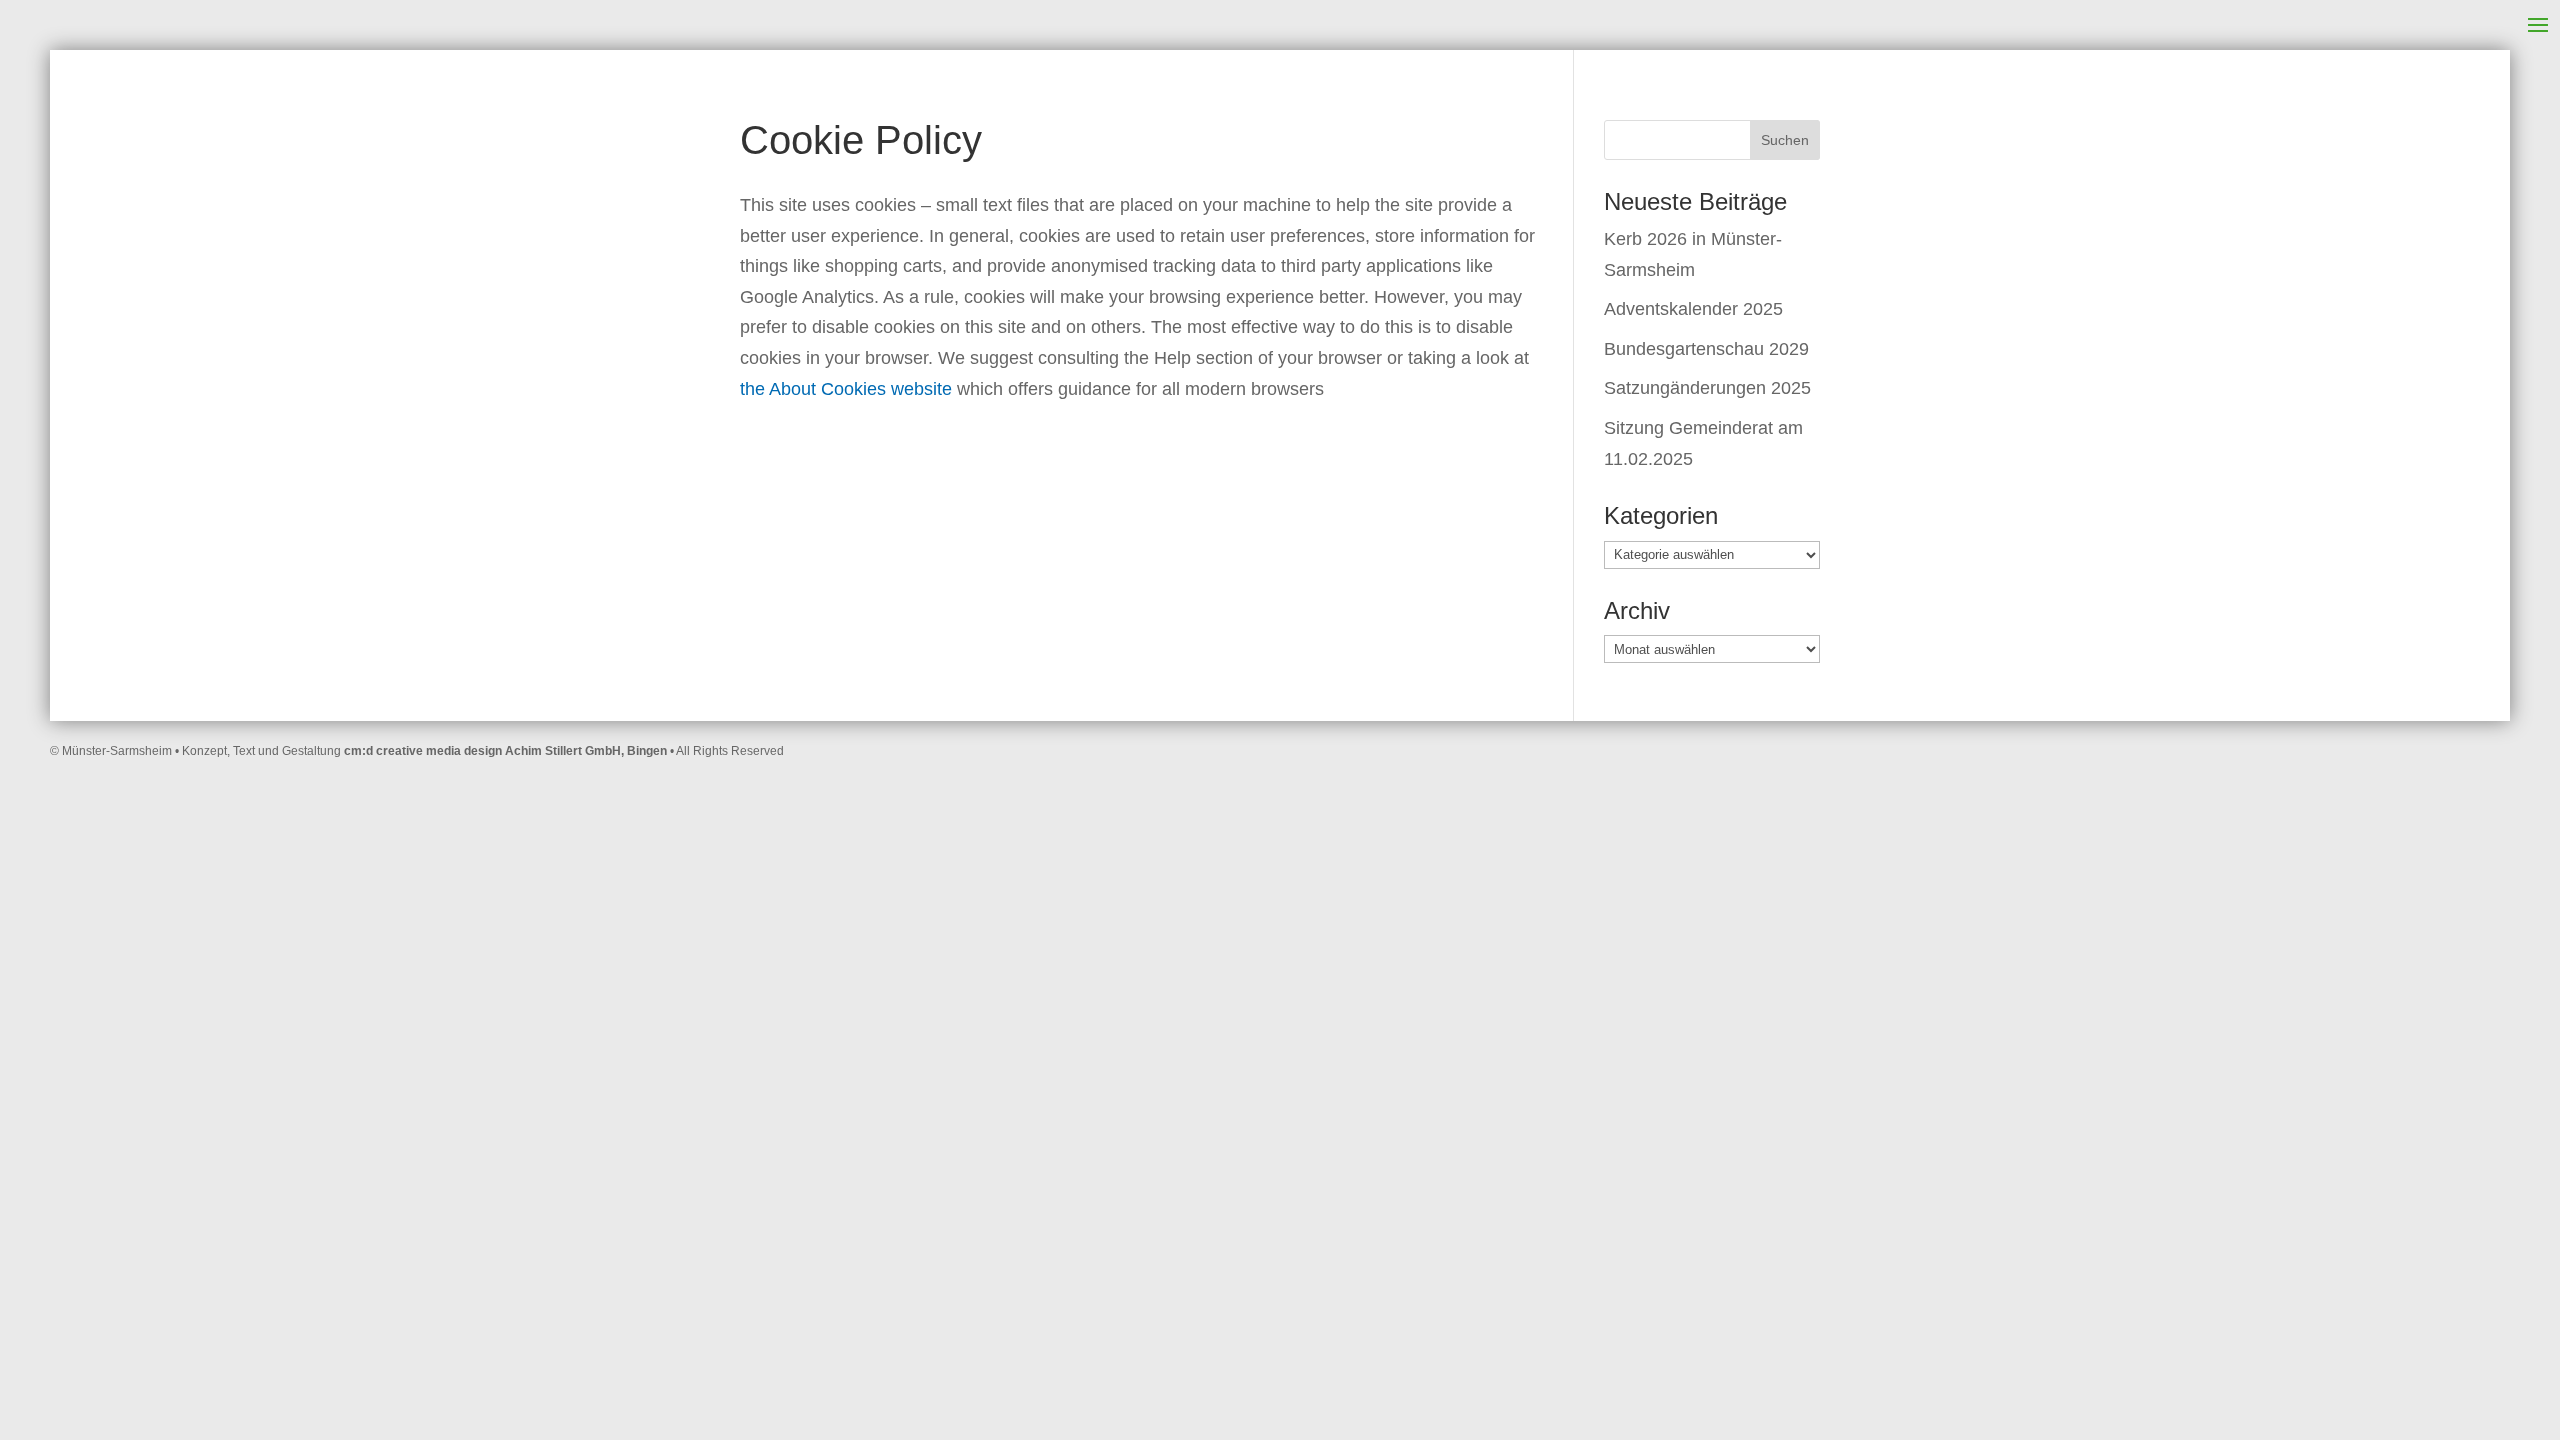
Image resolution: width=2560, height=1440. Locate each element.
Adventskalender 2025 (1693, 309)
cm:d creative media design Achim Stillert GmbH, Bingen (505, 751)
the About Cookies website (846, 389)
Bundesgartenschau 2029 (1706, 349)
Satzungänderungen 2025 (1707, 388)
